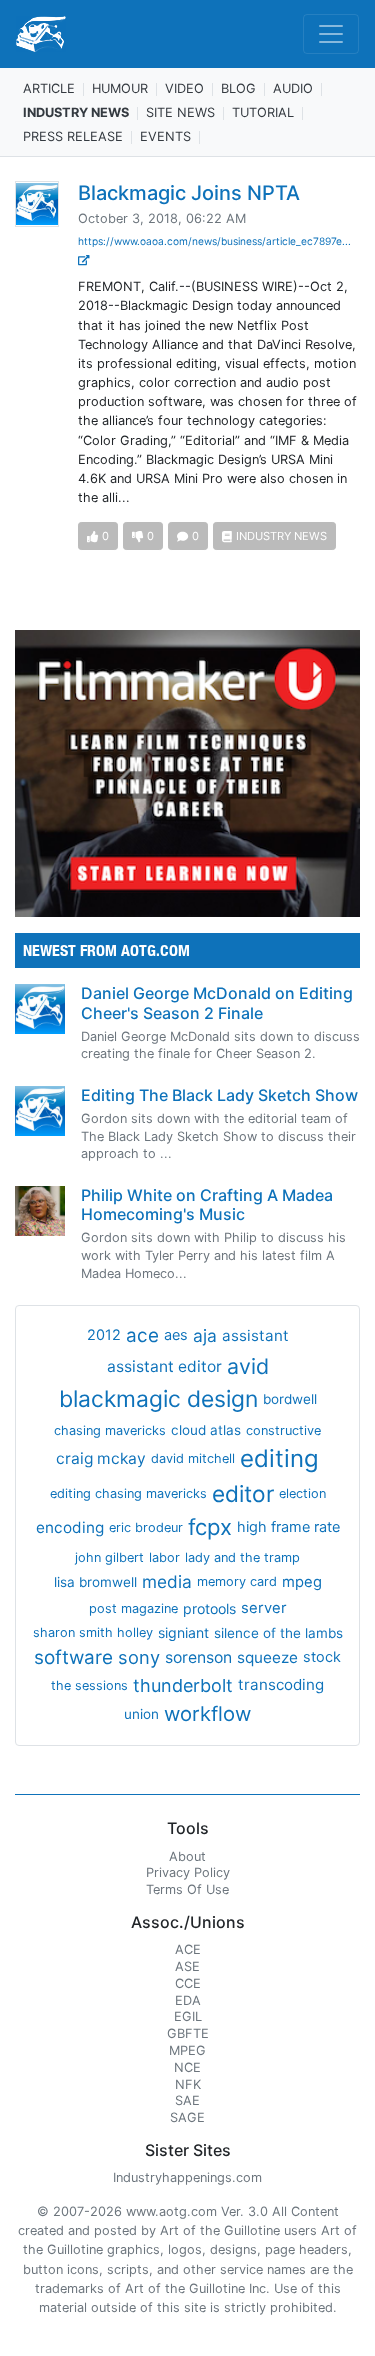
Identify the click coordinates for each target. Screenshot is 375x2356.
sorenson (198, 1657)
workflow (207, 1713)
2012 (104, 1335)
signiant (183, 1632)
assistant (255, 1335)
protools (209, 1608)
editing (279, 1458)
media (167, 1581)
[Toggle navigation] (331, 34)
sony (139, 1657)
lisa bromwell (95, 1582)
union (141, 1714)
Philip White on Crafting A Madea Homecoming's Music (207, 1204)
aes (176, 1335)
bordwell (290, 1399)
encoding (70, 1527)
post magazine (133, 1608)
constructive (283, 1430)
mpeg (302, 1582)
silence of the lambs (278, 1633)
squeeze (267, 1657)
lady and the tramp (242, 1557)
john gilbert (109, 1557)
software (73, 1657)
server (264, 1608)
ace (142, 1335)
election (302, 1493)
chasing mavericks (110, 1430)
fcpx (210, 1527)
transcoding (281, 1684)
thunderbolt (183, 1685)
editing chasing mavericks (128, 1493)
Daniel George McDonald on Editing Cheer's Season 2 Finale (217, 1002)
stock (322, 1657)
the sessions (89, 1685)
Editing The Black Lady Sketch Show (219, 1095)
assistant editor (164, 1366)
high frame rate (288, 1527)
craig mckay (101, 1458)
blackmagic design (158, 1399)
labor (164, 1557)
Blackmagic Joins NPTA (189, 193)
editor (243, 1493)
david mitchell (193, 1458)
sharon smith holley (93, 1632)
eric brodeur (146, 1527)
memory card (237, 1581)
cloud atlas (206, 1430)
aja (205, 1335)
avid (248, 1366)
